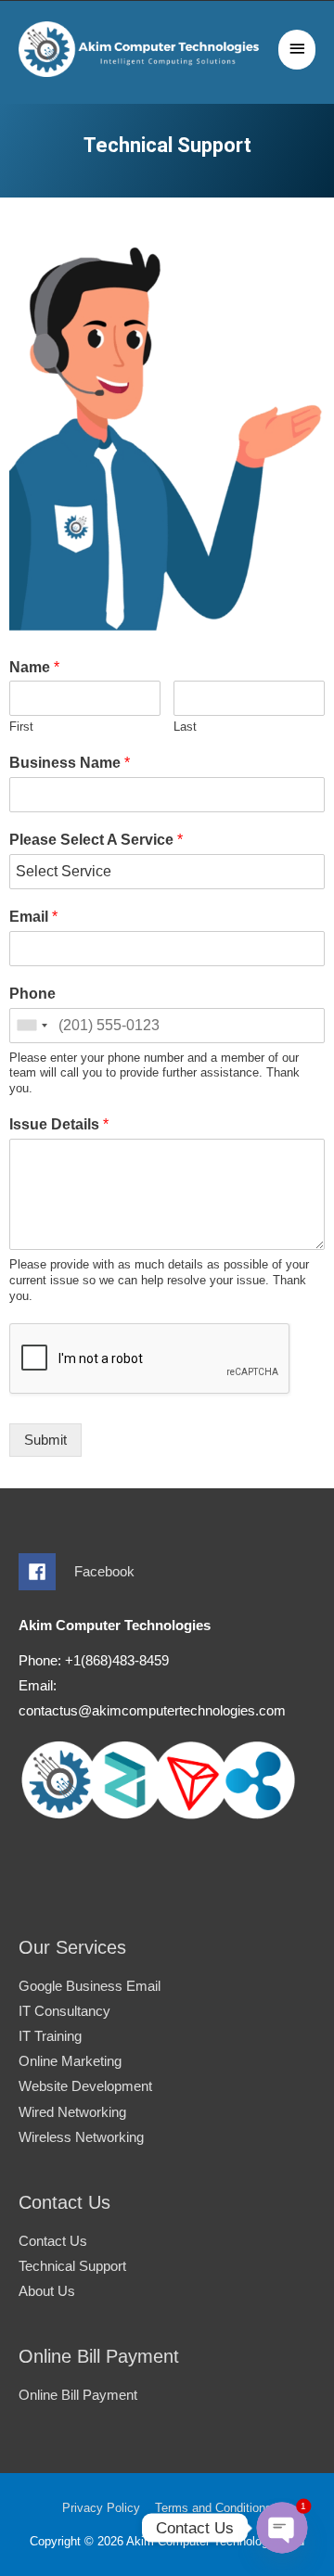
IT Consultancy (64, 2011)
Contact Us (53, 2241)
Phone (32, 994)
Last (185, 727)
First (21, 727)
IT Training (50, 2036)
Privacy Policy (101, 2508)
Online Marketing (70, 2061)
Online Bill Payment (78, 2395)
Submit (45, 1440)
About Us (47, 2291)
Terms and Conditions (213, 2508)
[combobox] (32, 1026)
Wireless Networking (81, 2137)
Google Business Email (90, 1986)
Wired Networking (72, 2112)
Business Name (70, 763)
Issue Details (59, 1124)
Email (33, 917)
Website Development (85, 2086)
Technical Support (72, 2266)
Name (34, 667)
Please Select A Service (96, 840)
